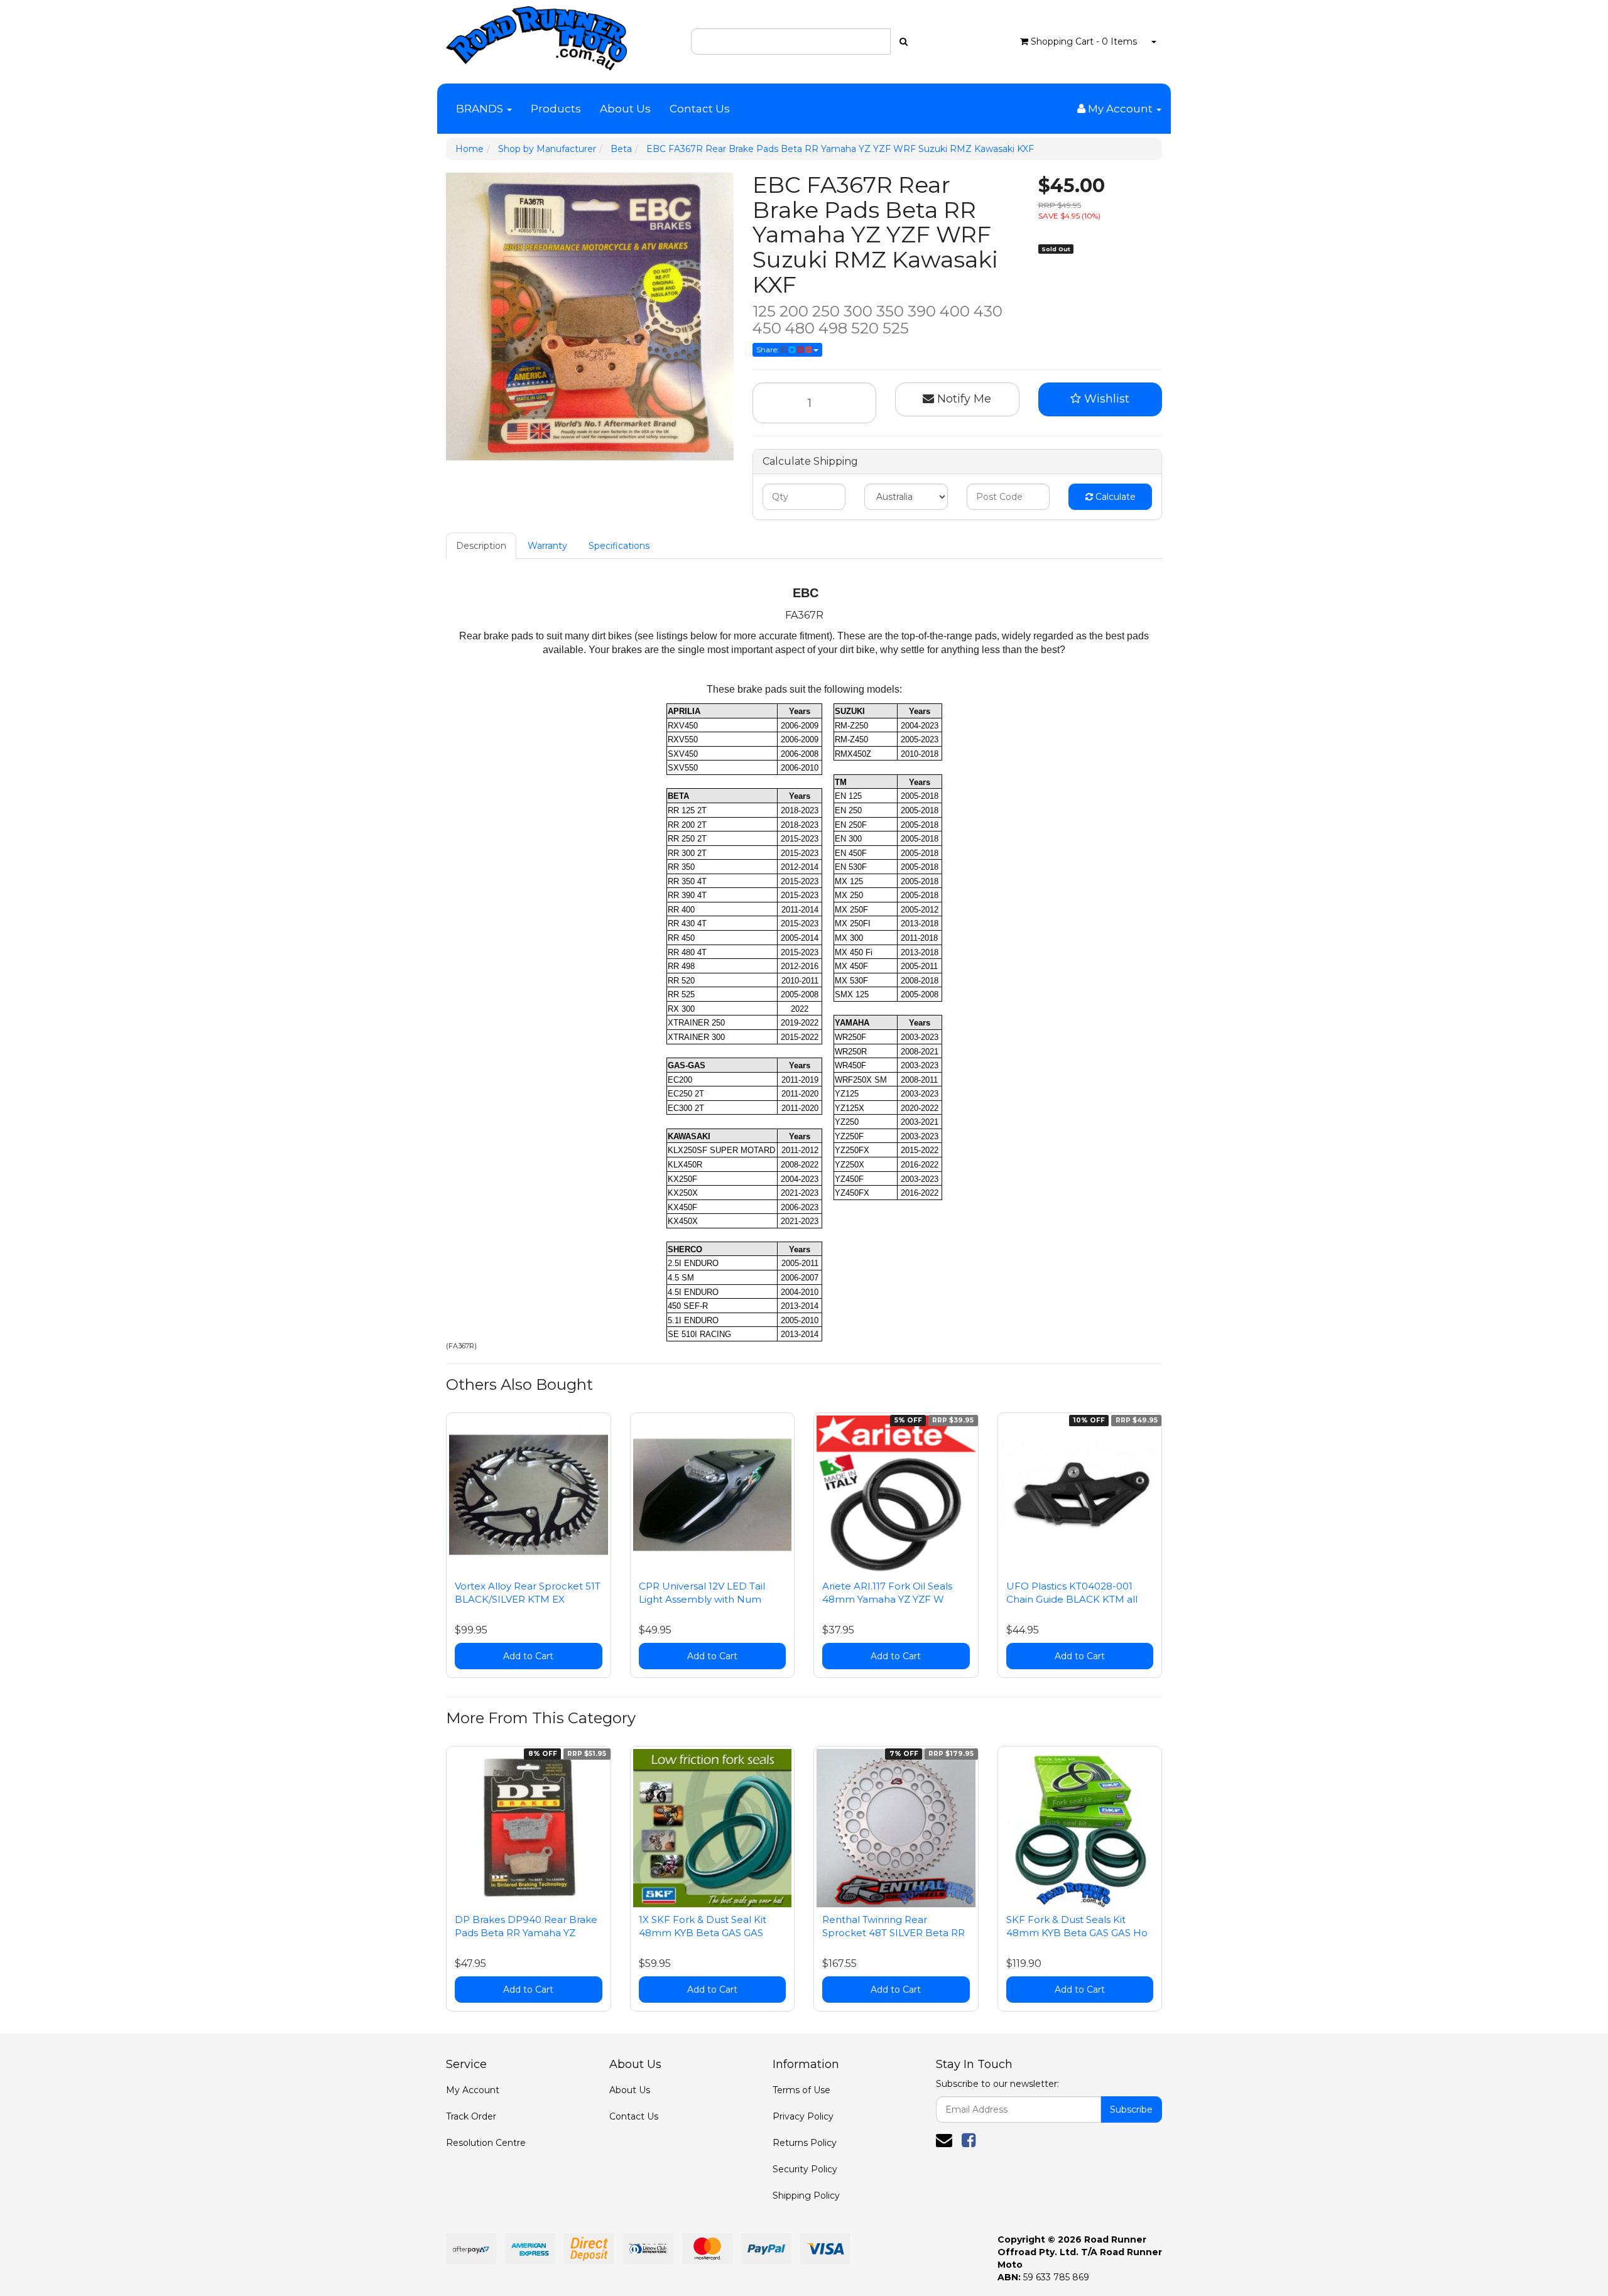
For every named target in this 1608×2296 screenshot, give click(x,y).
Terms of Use (801, 2090)
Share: (769, 349)
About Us (625, 109)
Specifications (619, 546)
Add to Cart (528, 1656)
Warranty (547, 546)
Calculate (1114, 497)
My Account (473, 2090)
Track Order (471, 2116)
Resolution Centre (486, 2143)
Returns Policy (805, 2143)
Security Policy (805, 2169)
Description (481, 546)
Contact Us (700, 109)
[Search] (904, 41)
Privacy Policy (803, 2116)
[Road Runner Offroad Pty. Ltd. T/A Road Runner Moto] (536, 35)
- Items (1084, 41)
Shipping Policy (806, 2196)
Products (556, 109)
